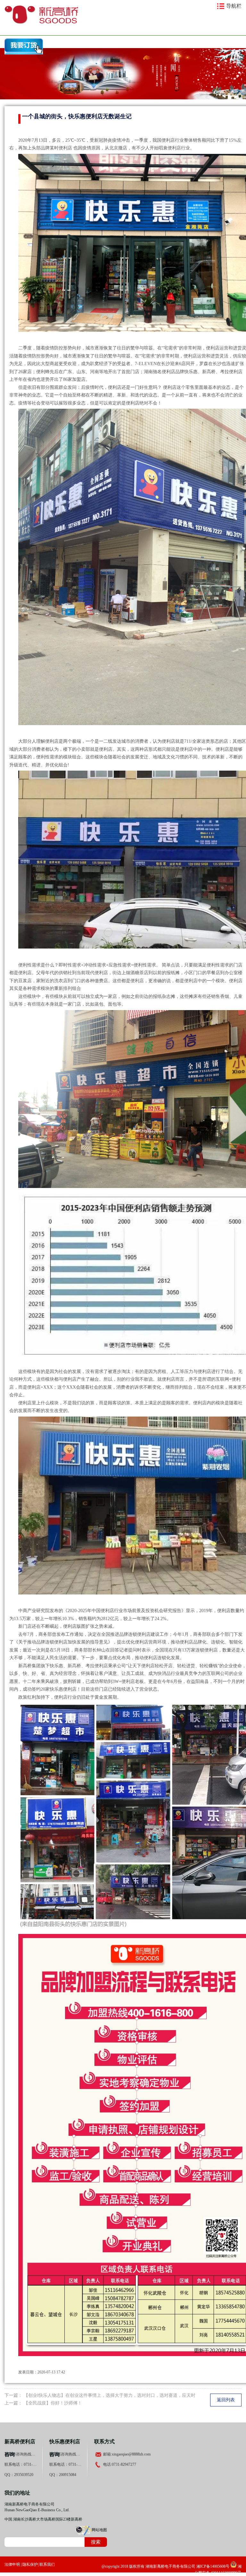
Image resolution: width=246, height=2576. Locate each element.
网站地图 (99, 2530)
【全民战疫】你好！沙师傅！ (53, 2403)
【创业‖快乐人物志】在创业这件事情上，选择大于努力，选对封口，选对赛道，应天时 (110, 2395)
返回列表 (226, 2400)
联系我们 (47, 2564)
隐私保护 (30, 2564)
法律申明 (12, 2564)
